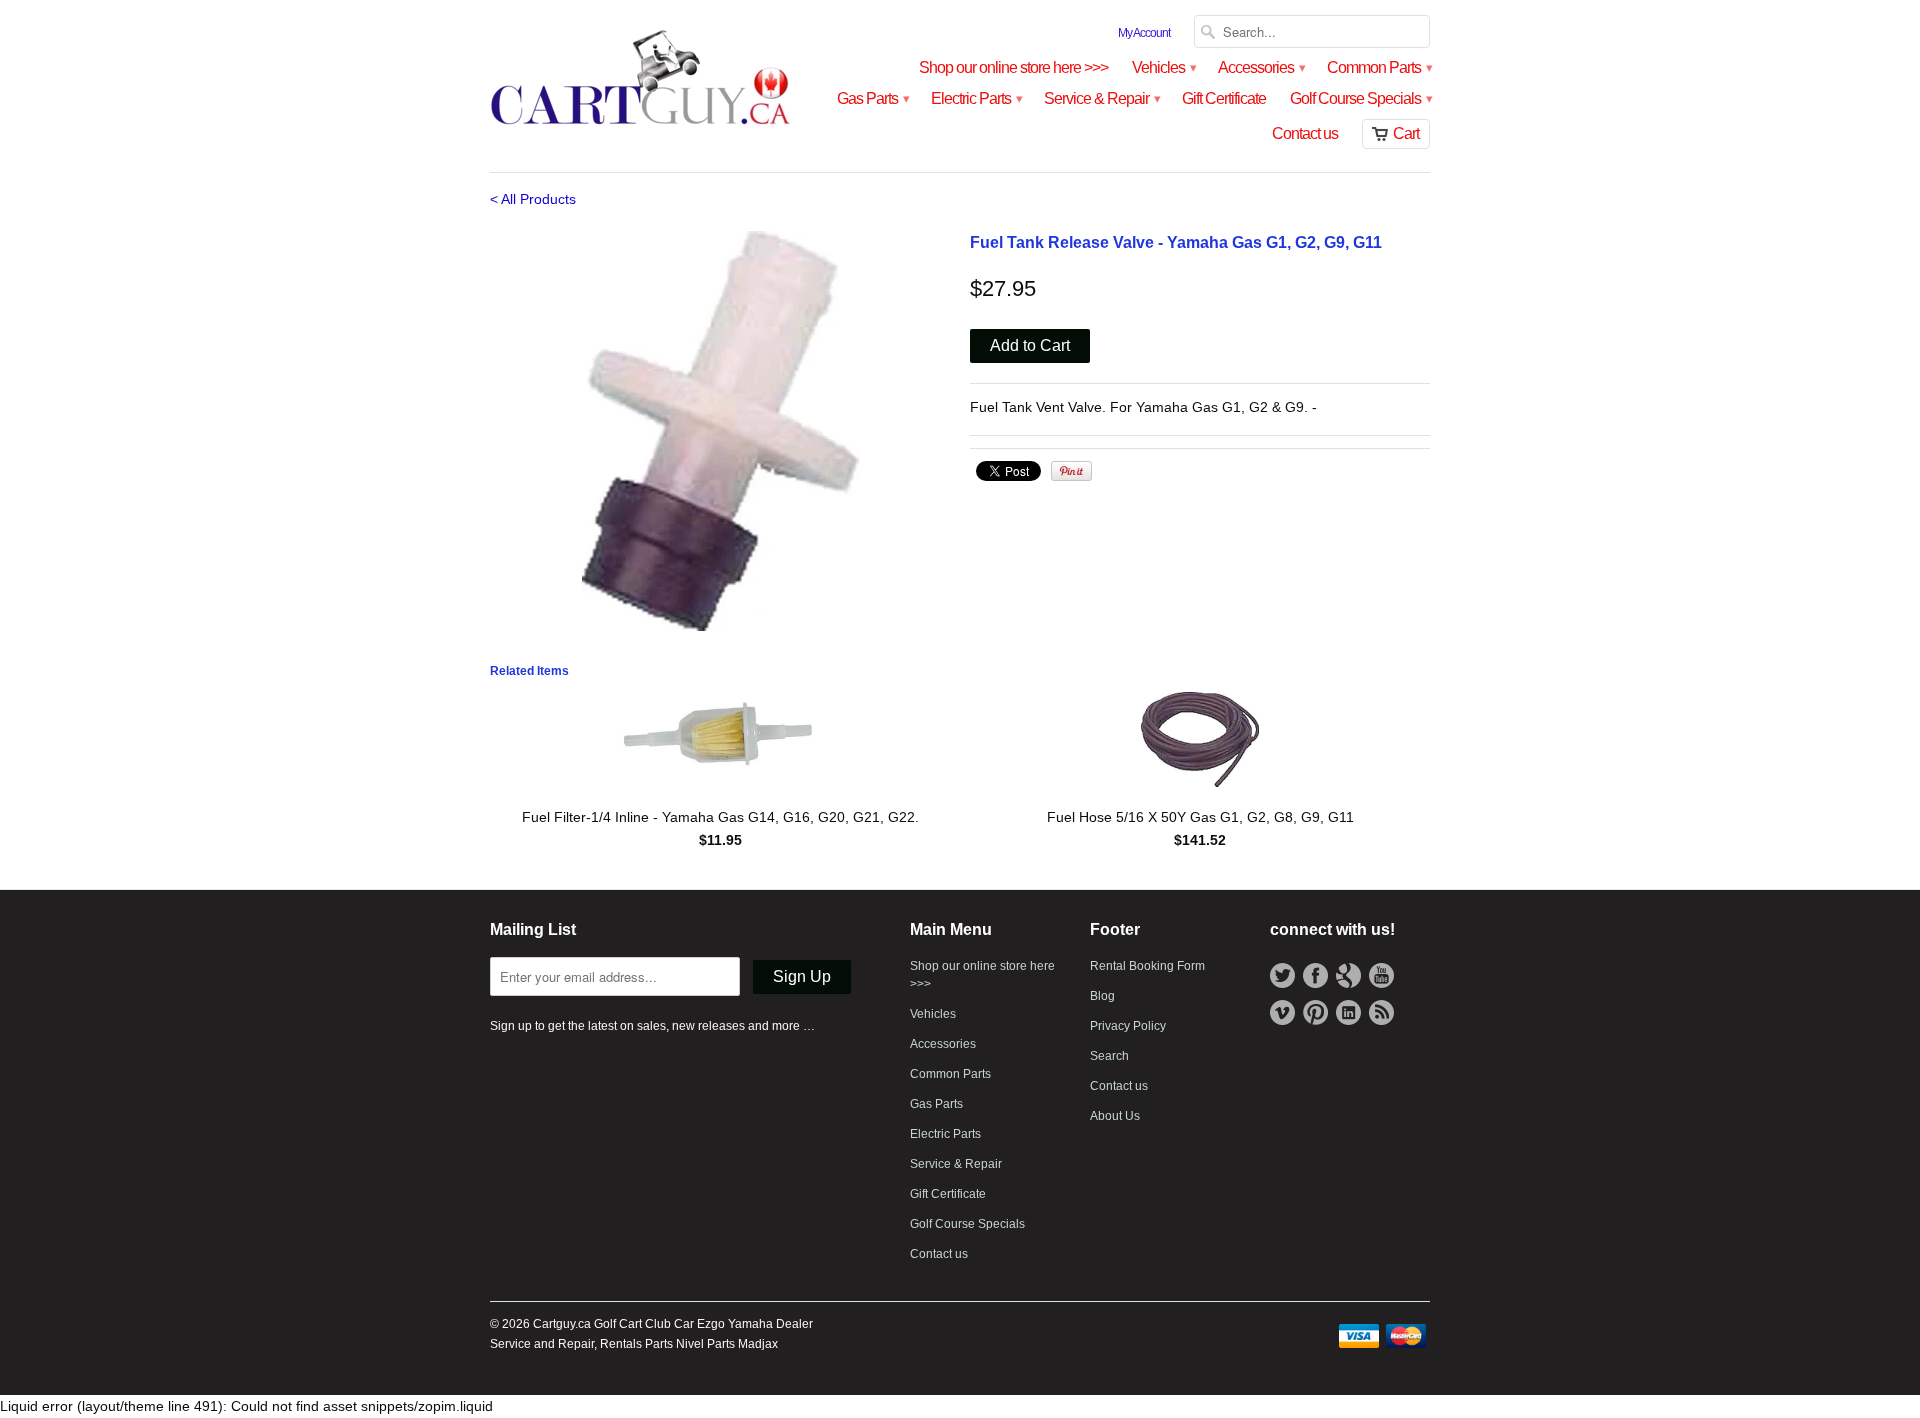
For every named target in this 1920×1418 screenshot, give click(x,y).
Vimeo (1282, 1012)
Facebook (1315, 975)
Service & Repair (1101, 98)
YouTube (1381, 975)
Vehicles (1163, 67)
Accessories (1260, 67)
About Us (1115, 1116)
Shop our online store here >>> (1013, 67)
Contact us (1305, 133)
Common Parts (1378, 67)
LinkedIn (1348, 1012)
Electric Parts (975, 98)
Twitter (1282, 975)
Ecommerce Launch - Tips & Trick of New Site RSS (1381, 1012)
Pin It (1071, 471)
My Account (1144, 33)
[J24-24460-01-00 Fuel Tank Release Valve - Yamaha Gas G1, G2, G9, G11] (720, 431)
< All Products (533, 199)
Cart (1406, 133)
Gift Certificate (1224, 98)
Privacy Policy (1128, 1026)
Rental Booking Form (1147, 966)
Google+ (1348, 975)
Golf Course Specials (1360, 98)
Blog (1102, 996)
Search (1109, 1056)
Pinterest (1315, 1012)
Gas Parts (872, 98)
